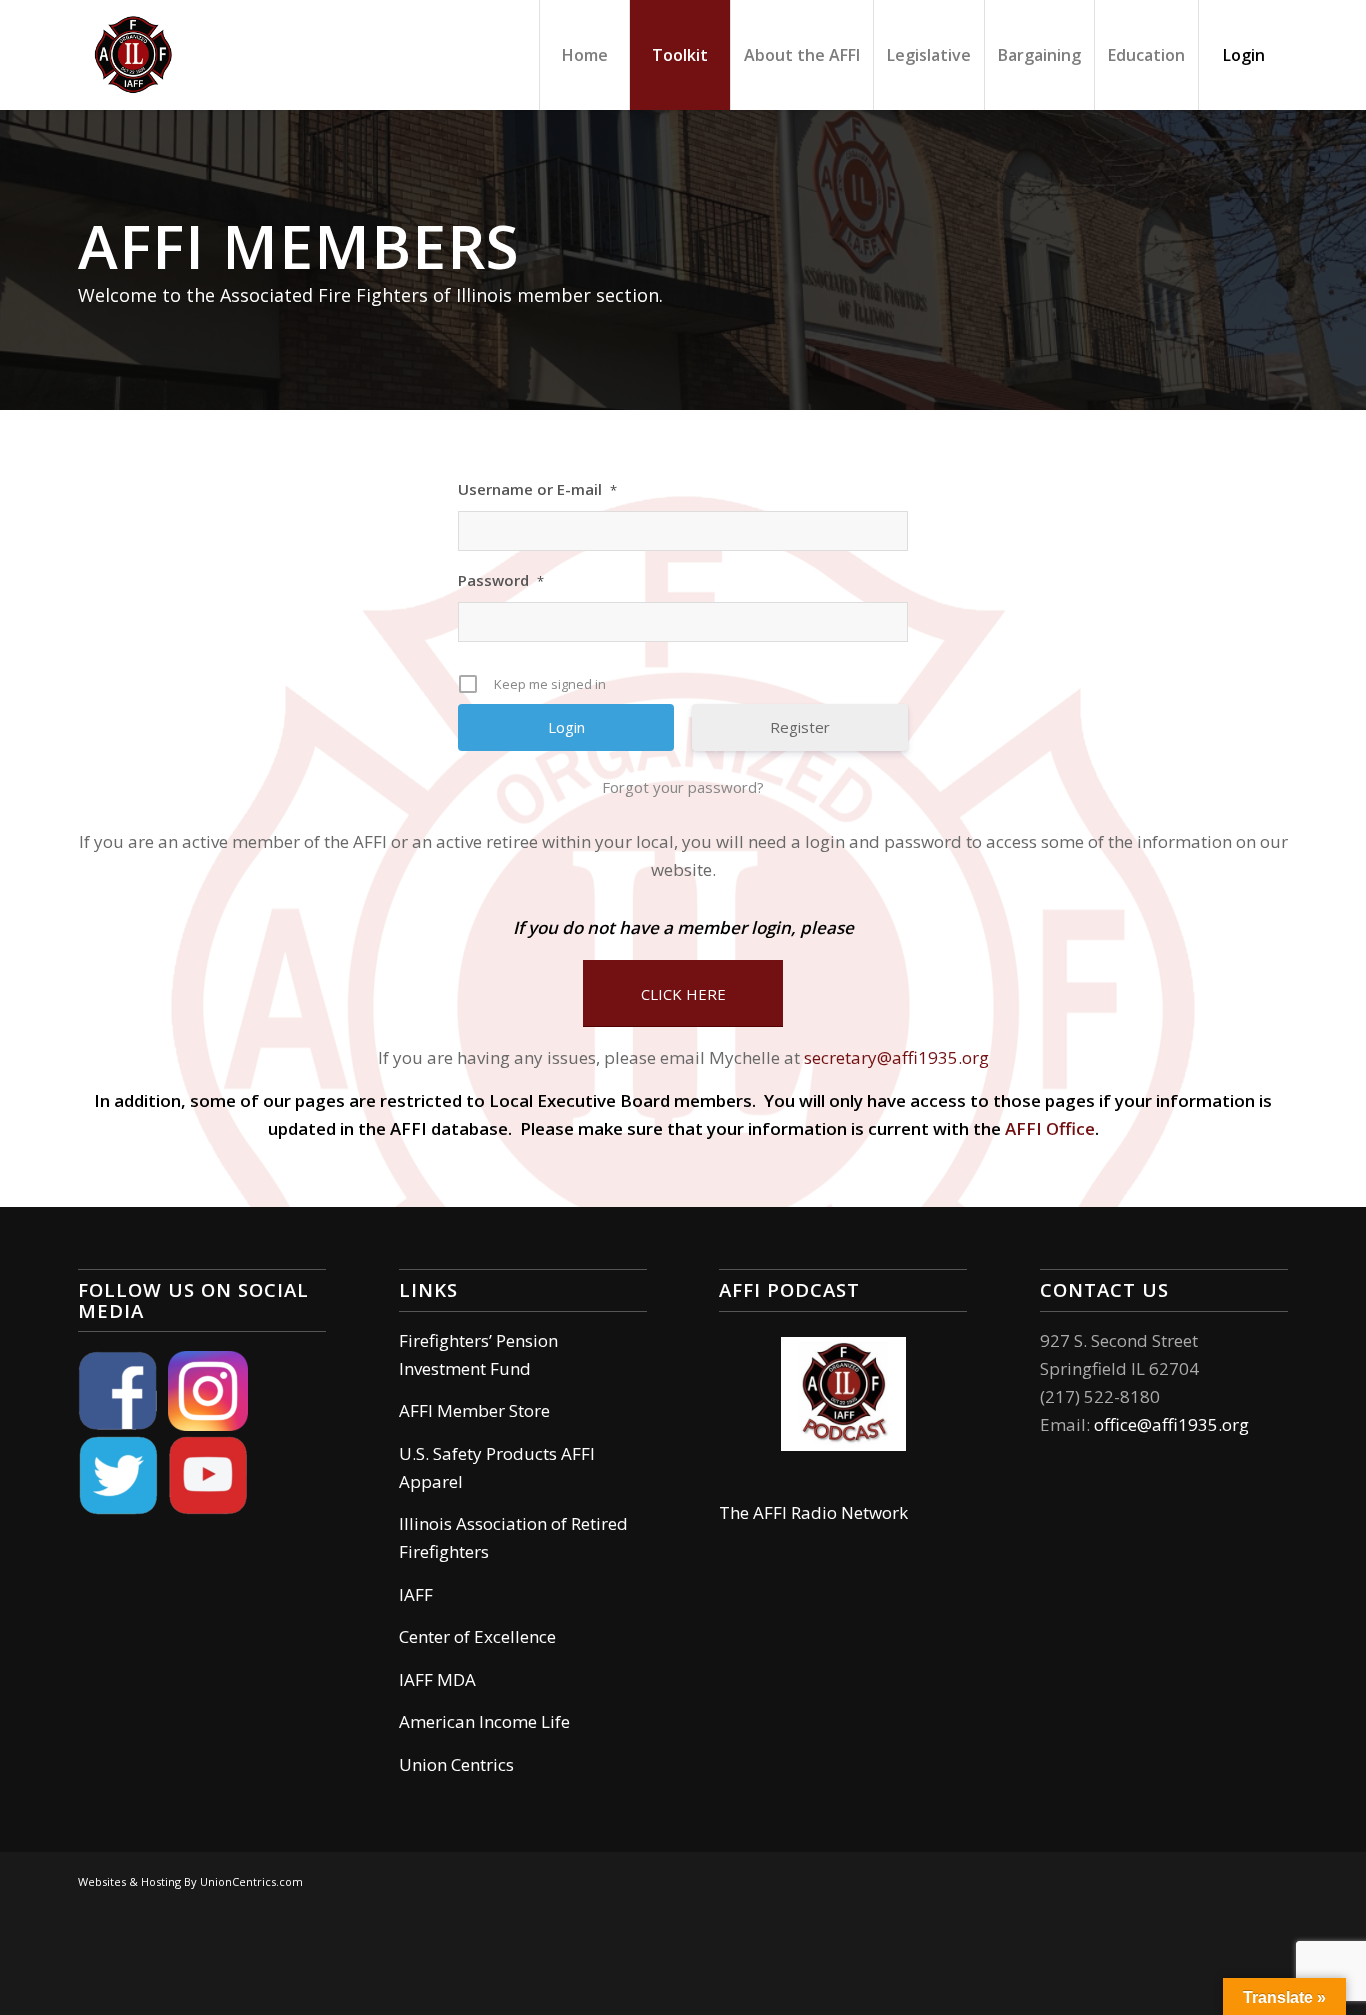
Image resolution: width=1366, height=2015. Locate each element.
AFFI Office (1050, 1128)
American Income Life (484, 1721)
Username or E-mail (537, 489)
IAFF (416, 1594)
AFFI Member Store (474, 1410)
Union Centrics (456, 1764)
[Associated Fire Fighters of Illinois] (133, 55)
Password (501, 580)
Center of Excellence (477, 1636)
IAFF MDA (437, 1679)
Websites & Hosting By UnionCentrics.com (190, 1881)
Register (800, 727)
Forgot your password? (683, 787)
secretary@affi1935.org (896, 1057)
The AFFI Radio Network (813, 1512)
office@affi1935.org (1171, 1424)
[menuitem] (584, 55)
